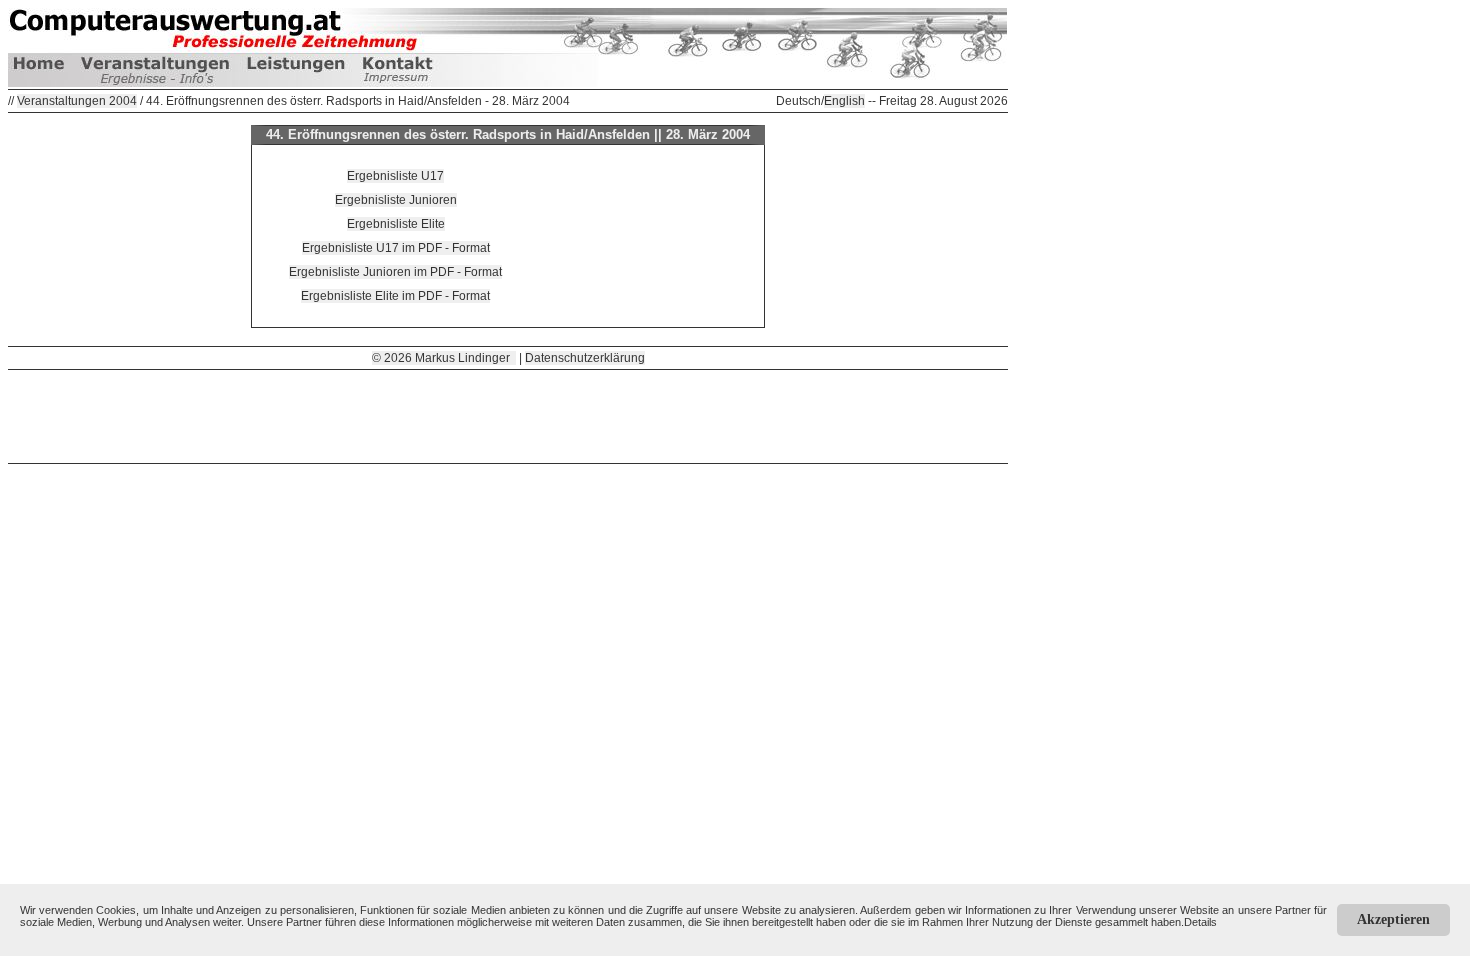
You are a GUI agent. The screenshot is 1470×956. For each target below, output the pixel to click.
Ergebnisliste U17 (395, 176)
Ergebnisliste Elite (396, 224)
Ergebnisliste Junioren (396, 200)
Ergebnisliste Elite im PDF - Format (395, 296)
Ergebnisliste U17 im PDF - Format (396, 248)
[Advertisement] (508, 415)
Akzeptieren (1393, 919)
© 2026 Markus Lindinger (444, 358)
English (844, 101)
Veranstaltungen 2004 (77, 101)
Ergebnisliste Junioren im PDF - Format (395, 272)
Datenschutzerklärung (585, 358)
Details (1200, 922)
